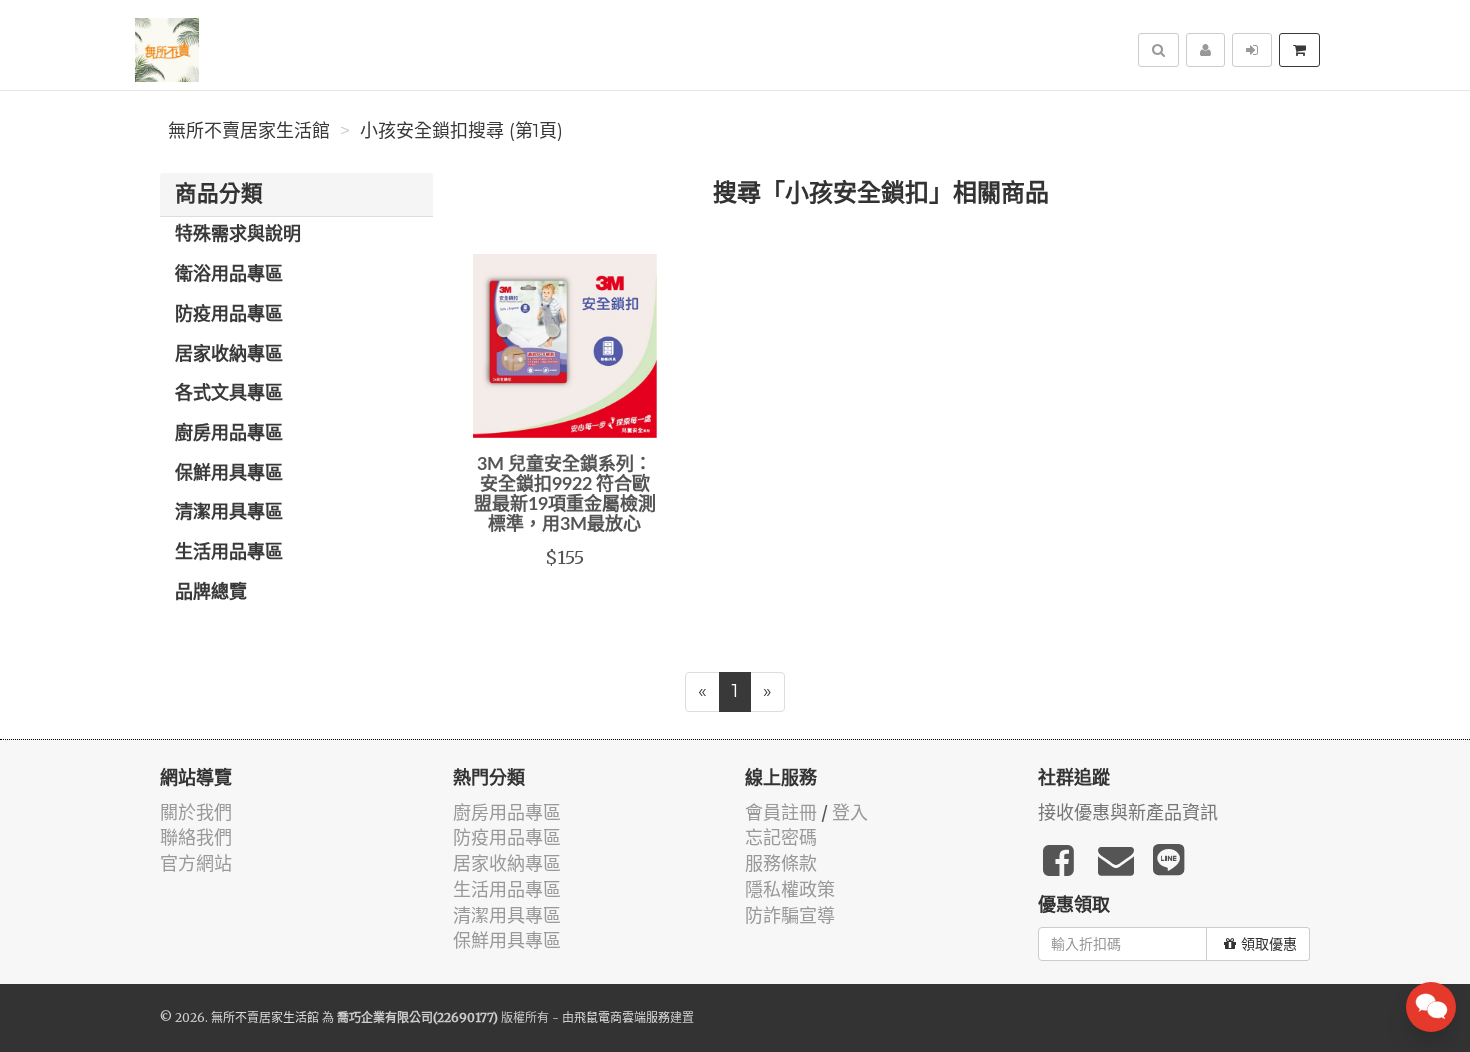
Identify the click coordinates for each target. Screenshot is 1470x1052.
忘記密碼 (781, 837)
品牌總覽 (211, 593)
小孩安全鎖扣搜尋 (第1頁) (461, 131)
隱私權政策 (790, 889)
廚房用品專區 (229, 434)
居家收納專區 (229, 355)
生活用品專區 (229, 553)
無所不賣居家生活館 (249, 131)
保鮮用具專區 (229, 474)
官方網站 (196, 863)
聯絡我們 (196, 837)
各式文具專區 (229, 394)
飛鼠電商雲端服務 (622, 1017)
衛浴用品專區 (229, 275)
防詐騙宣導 (790, 915)
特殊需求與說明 (238, 235)
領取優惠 (1269, 944)
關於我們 (196, 812)
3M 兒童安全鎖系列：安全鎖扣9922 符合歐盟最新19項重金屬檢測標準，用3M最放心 (565, 494)
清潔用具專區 (229, 513)
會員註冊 (781, 812)
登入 (850, 812)
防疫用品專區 (229, 315)
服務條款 (781, 863)
